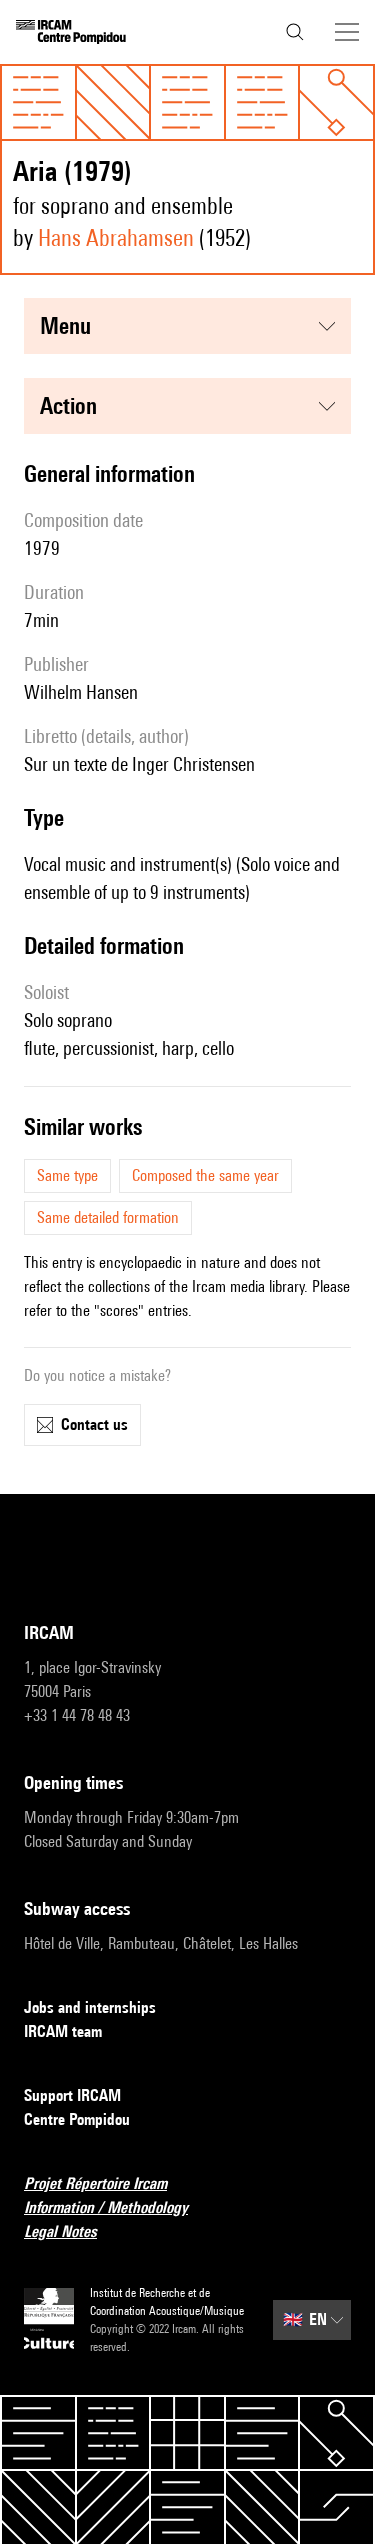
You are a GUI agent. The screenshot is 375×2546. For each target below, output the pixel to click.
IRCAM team (63, 2031)
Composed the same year (205, 1175)
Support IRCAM (72, 2095)
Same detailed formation (108, 1217)
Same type (67, 1175)
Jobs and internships (90, 2007)
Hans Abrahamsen (116, 237)
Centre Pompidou (77, 2119)
